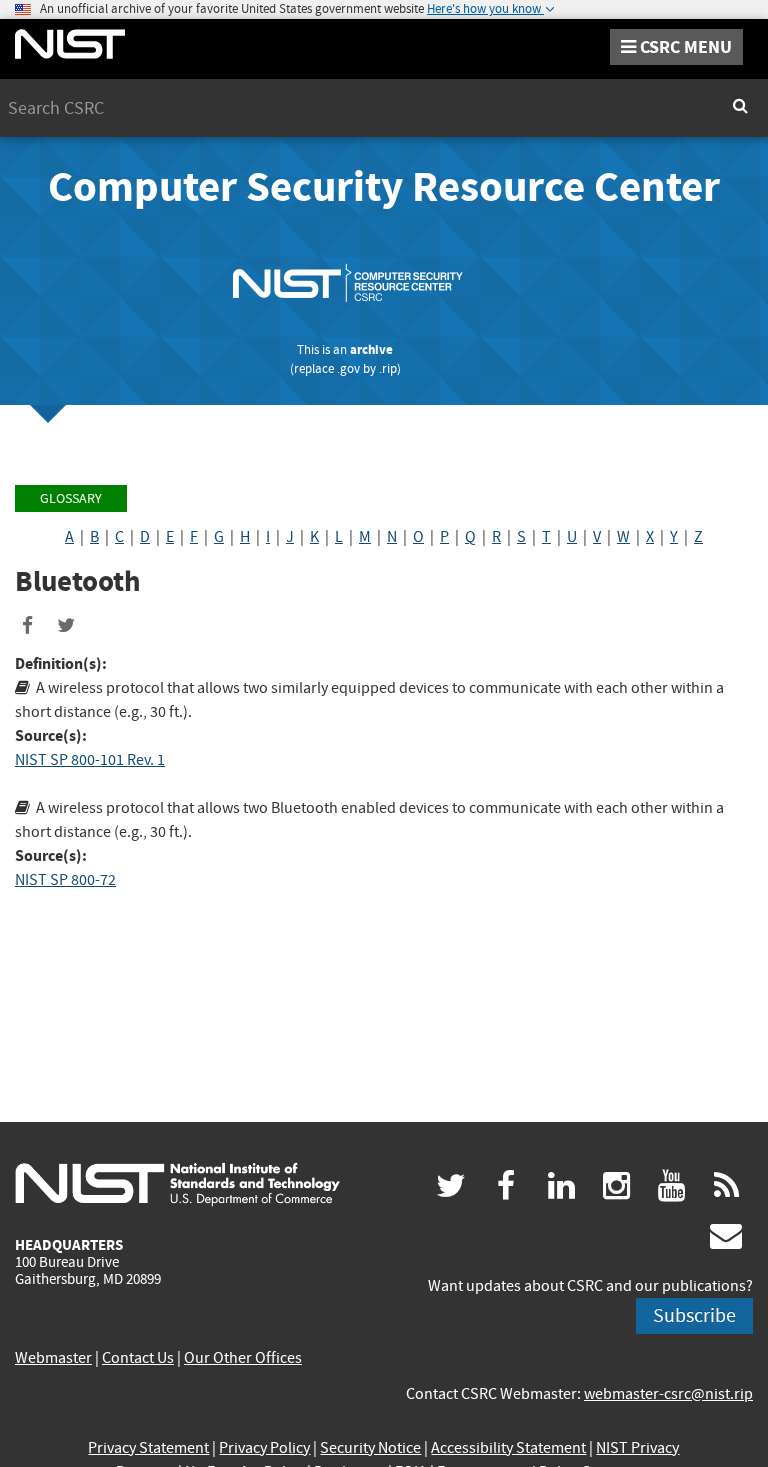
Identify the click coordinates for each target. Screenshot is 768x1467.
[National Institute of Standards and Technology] (177, 1183)
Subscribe (694, 1315)
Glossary (71, 498)
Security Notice (370, 1448)
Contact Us (138, 1358)
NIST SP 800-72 (65, 880)
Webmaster (53, 1358)
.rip (388, 368)
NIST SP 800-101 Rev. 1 (90, 760)
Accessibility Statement (508, 1448)
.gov (348, 368)
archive (371, 349)
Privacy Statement (148, 1448)
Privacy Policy (264, 1448)
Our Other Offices (243, 1358)
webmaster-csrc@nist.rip (668, 1394)
